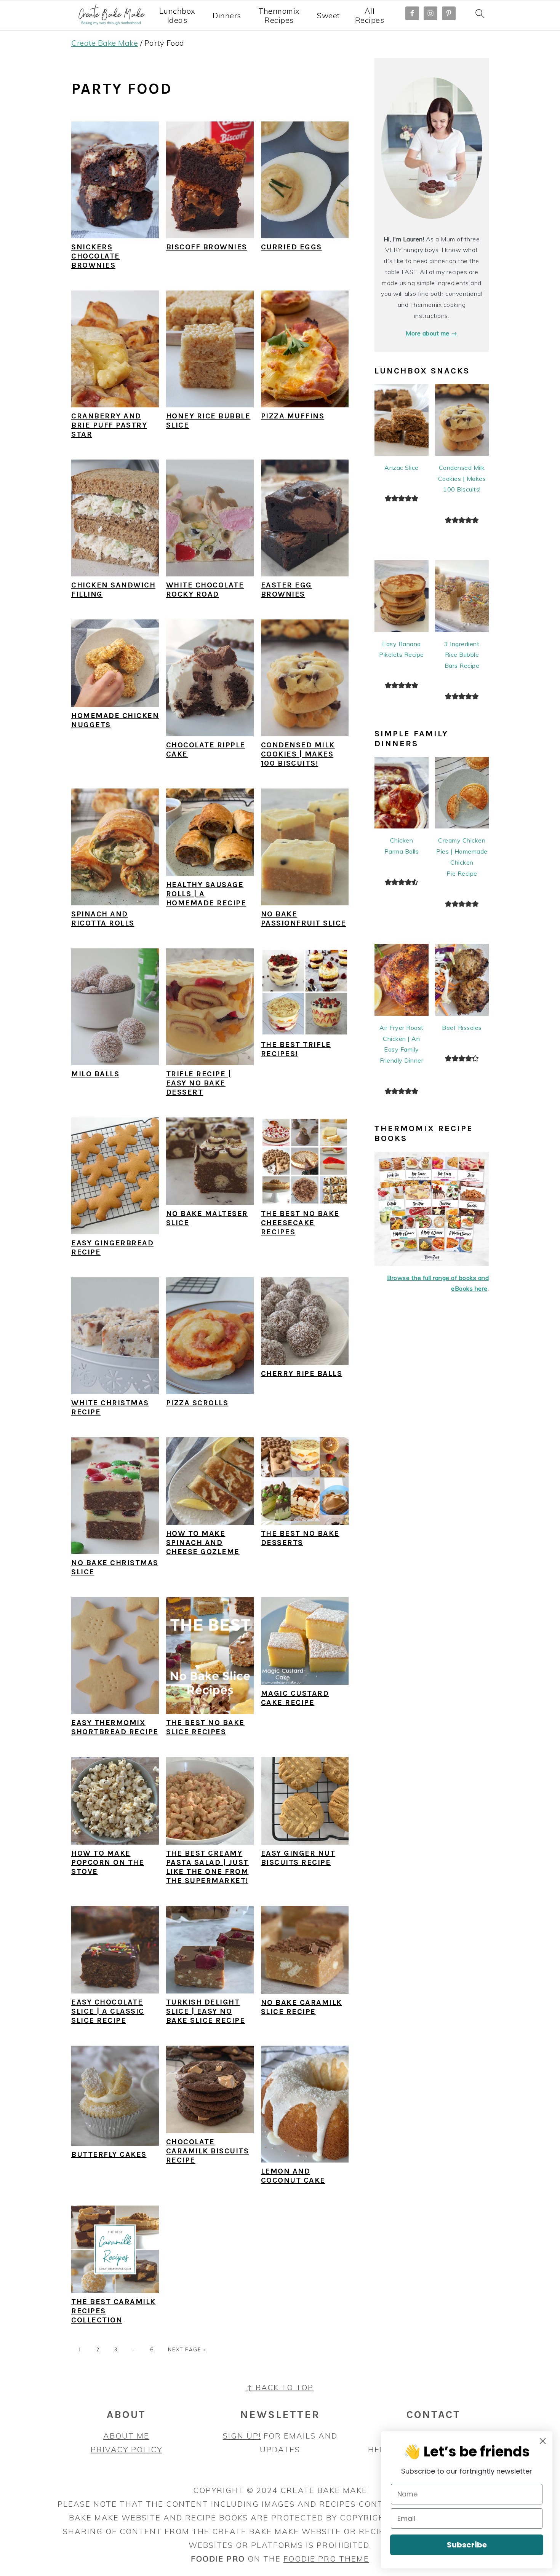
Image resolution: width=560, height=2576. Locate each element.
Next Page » (187, 2349)
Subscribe (467, 2545)
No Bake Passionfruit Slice (304, 919)
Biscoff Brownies (207, 247)
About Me (126, 2436)
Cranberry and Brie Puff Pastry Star (109, 425)
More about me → (432, 333)
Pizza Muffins (293, 416)
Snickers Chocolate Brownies (96, 256)
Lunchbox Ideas (177, 16)
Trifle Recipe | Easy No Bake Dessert (199, 1083)
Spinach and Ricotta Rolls (103, 919)
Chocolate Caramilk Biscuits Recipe (208, 2151)
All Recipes (370, 16)
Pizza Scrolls (197, 1403)
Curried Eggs (291, 247)
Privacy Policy (126, 2449)
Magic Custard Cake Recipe (295, 1698)
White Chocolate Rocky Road (205, 590)
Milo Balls (95, 1074)
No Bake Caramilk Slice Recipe (302, 2007)
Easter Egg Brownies (286, 590)
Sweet (328, 16)
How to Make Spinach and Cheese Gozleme (203, 1543)
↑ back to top (280, 2387)
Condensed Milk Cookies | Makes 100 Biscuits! (298, 754)
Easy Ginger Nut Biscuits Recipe (298, 1858)
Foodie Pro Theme (326, 2559)
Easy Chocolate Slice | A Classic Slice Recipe (108, 2011)
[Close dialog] (543, 2441)
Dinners (227, 16)
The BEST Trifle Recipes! (296, 1049)
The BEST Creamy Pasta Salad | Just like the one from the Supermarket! (207, 1867)
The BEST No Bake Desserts (300, 1538)
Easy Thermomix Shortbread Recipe (115, 1727)
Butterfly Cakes (109, 2154)
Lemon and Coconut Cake (293, 2176)
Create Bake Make (105, 43)
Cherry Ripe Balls (302, 1373)
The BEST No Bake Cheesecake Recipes (300, 1223)
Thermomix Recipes (279, 16)
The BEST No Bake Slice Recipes (205, 1727)
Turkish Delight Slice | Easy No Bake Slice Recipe (206, 2011)
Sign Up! (242, 2436)
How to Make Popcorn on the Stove (108, 1862)
